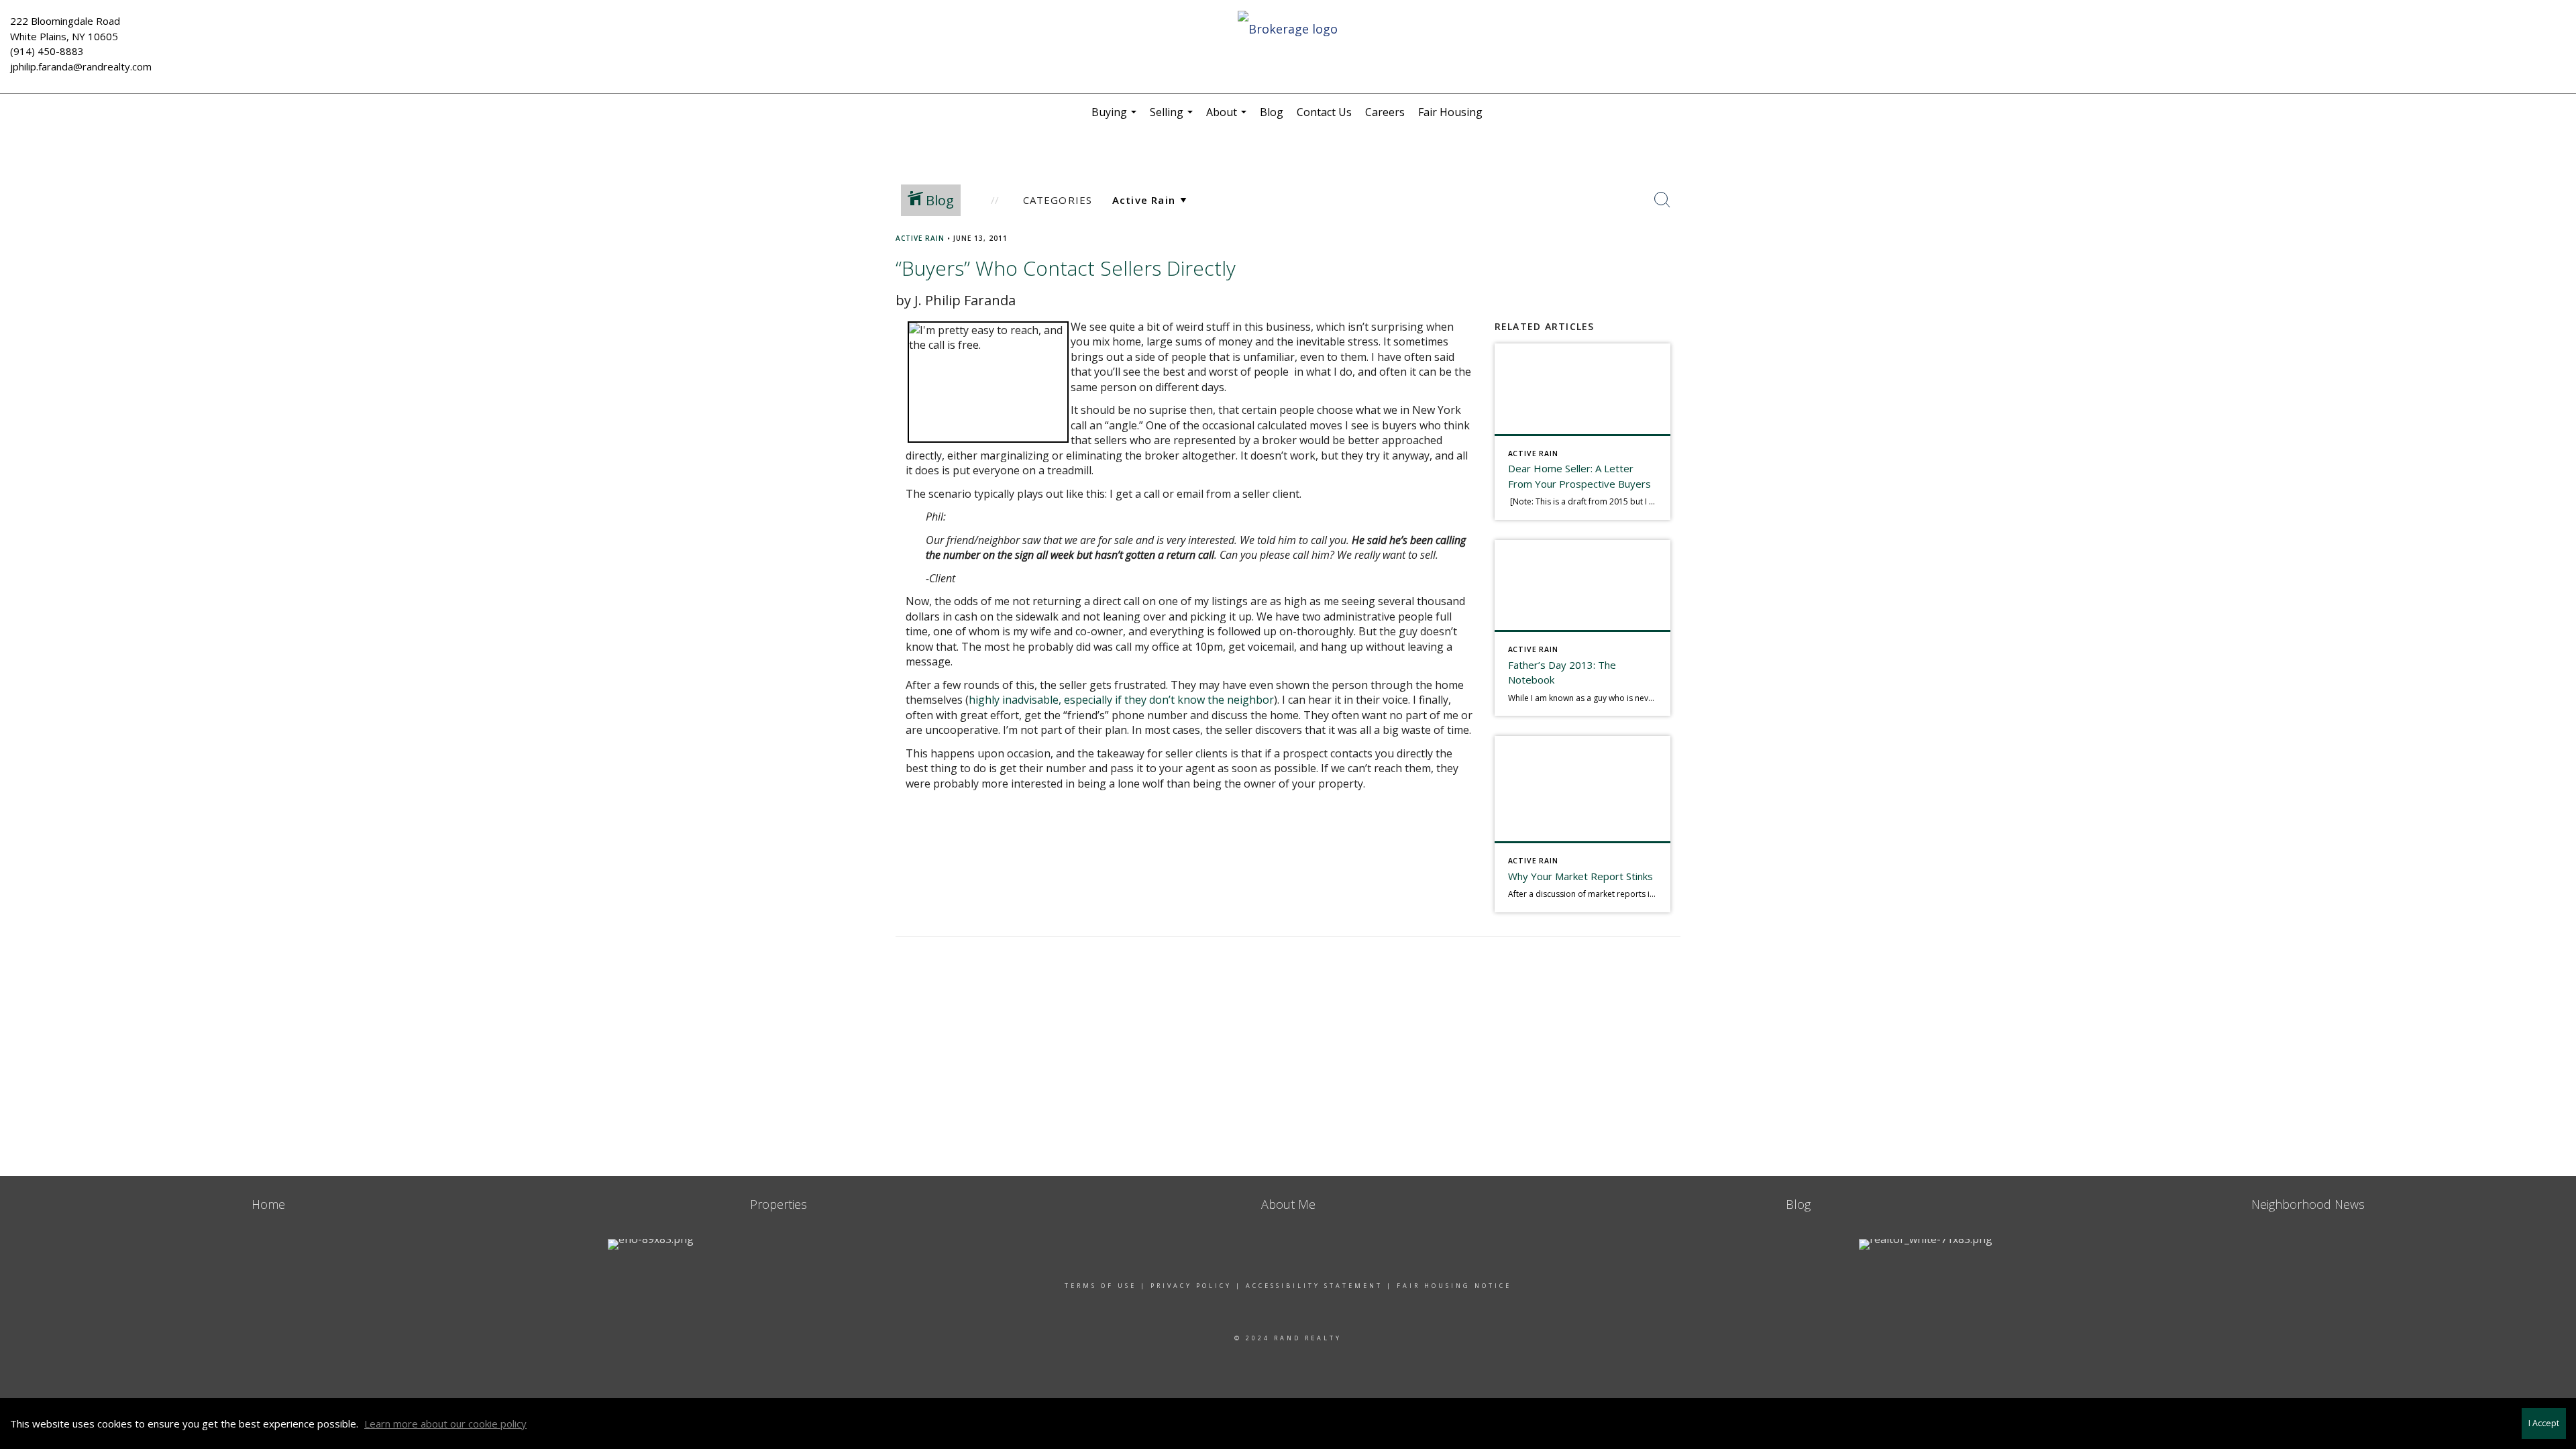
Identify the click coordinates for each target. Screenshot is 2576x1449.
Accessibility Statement (1314, 1286)
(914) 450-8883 (47, 51)
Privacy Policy (1191, 1286)
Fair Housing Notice (1454, 1286)
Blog (1272, 112)
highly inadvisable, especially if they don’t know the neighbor (1121, 700)
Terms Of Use (1101, 1286)
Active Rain (920, 238)
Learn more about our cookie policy (445, 1424)
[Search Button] (1662, 200)
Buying (1116, 117)
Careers (1385, 112)
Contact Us (1324, 112)
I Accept (2544, 1423)
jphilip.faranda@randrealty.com (81, 66)
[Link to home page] (1288, 30)
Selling (1173, 117)
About (1228, 117)
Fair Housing (1450, 112)
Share (2555, 264)
